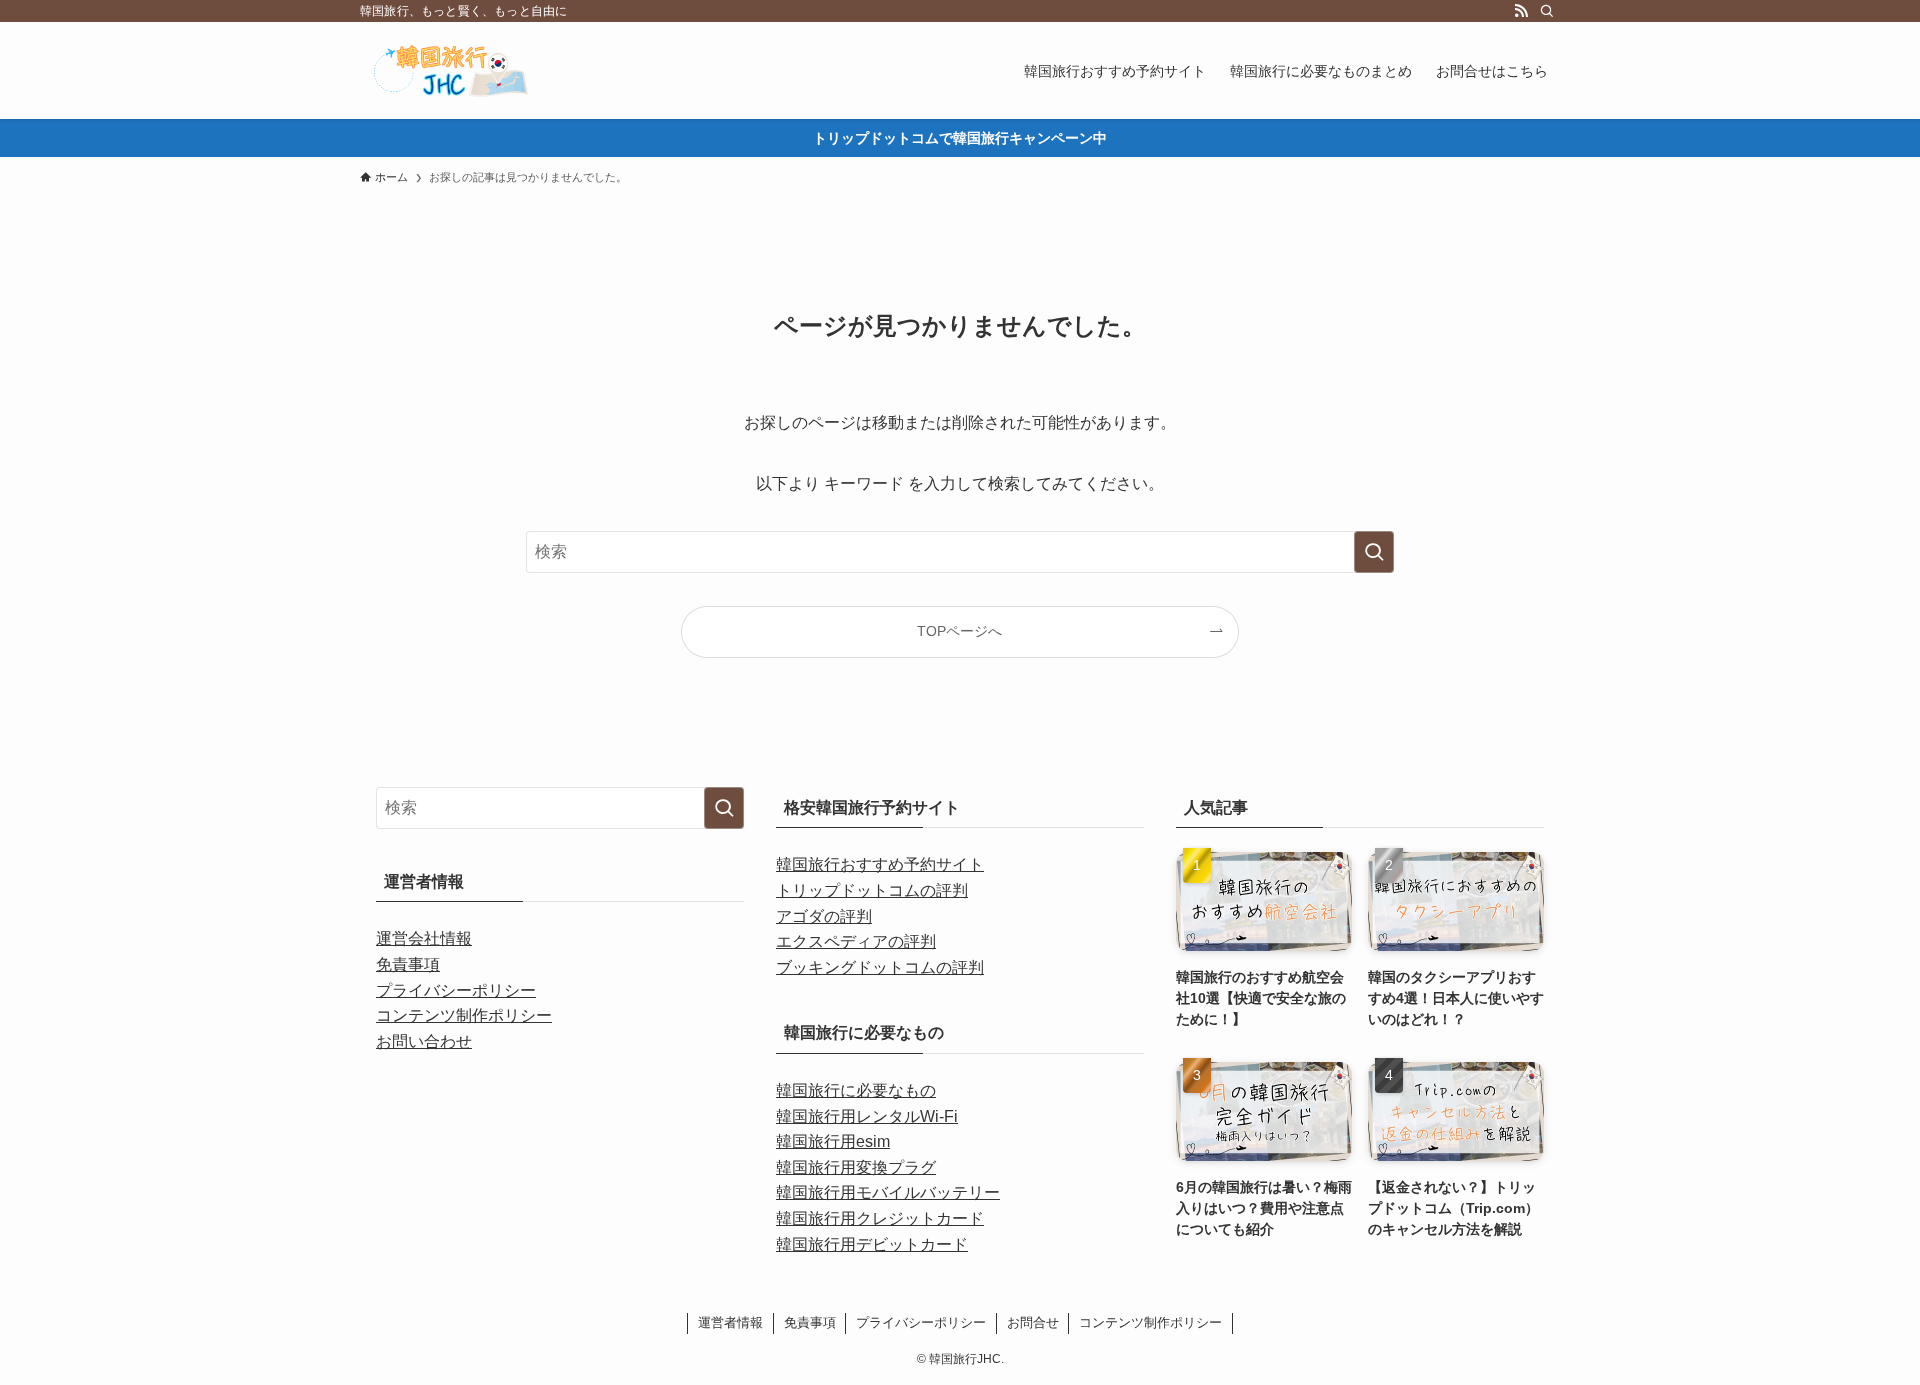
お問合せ (1033, 1322)
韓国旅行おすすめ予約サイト (880, 864)
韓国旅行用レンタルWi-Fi (867, 1116)
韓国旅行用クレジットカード (880, 1218)
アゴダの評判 (824, 916)
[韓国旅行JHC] (468, 70)
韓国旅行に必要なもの (856, 1090)
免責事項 (408, 964)
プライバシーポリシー (456, 990)
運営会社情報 (424, 938)
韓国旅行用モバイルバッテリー (888, 1192)
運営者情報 (730, 1322)
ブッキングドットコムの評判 (880, 967)
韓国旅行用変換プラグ (856, 1167)
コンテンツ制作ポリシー (464, 1015)
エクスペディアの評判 (856, 941)
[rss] (1521, 11)
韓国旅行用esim (833, 1141)
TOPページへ (959, 631)
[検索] (1547, 11)
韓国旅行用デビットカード (872, 1244)
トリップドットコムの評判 (872, 890)
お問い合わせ (424, 1041)
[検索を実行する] (1374, 552)
